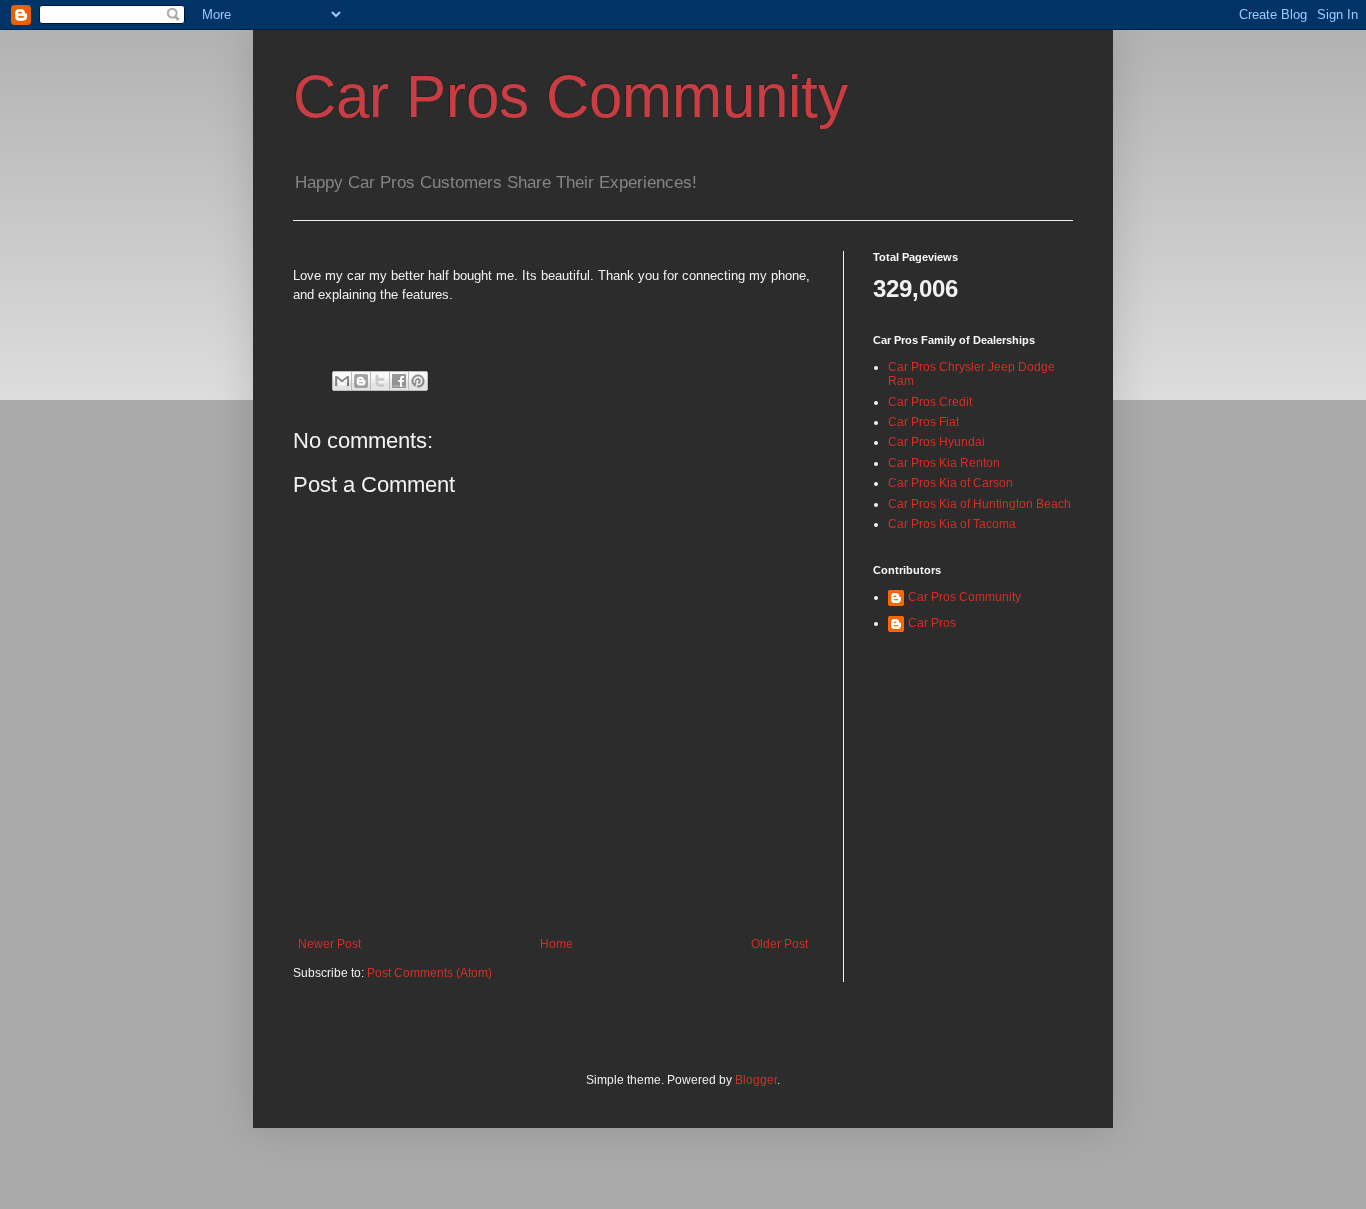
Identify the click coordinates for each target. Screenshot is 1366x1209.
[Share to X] (380, 381)
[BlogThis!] (361, 381)
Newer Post (329, 944)
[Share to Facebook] (399, 381)
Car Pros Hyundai (936, 442)
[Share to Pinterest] (418, 381)
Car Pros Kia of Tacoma (952, 524)
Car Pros (932, 623)
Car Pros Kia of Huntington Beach (979, 504)
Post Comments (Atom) (429, 973)
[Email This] (342, 381)
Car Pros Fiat (923, 422)
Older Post (779, 944)
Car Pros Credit (930, 402)
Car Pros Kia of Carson (950, 483)
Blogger (756, 1080)
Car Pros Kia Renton (944, 463)
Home (556, 944)
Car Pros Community (570, 96)
